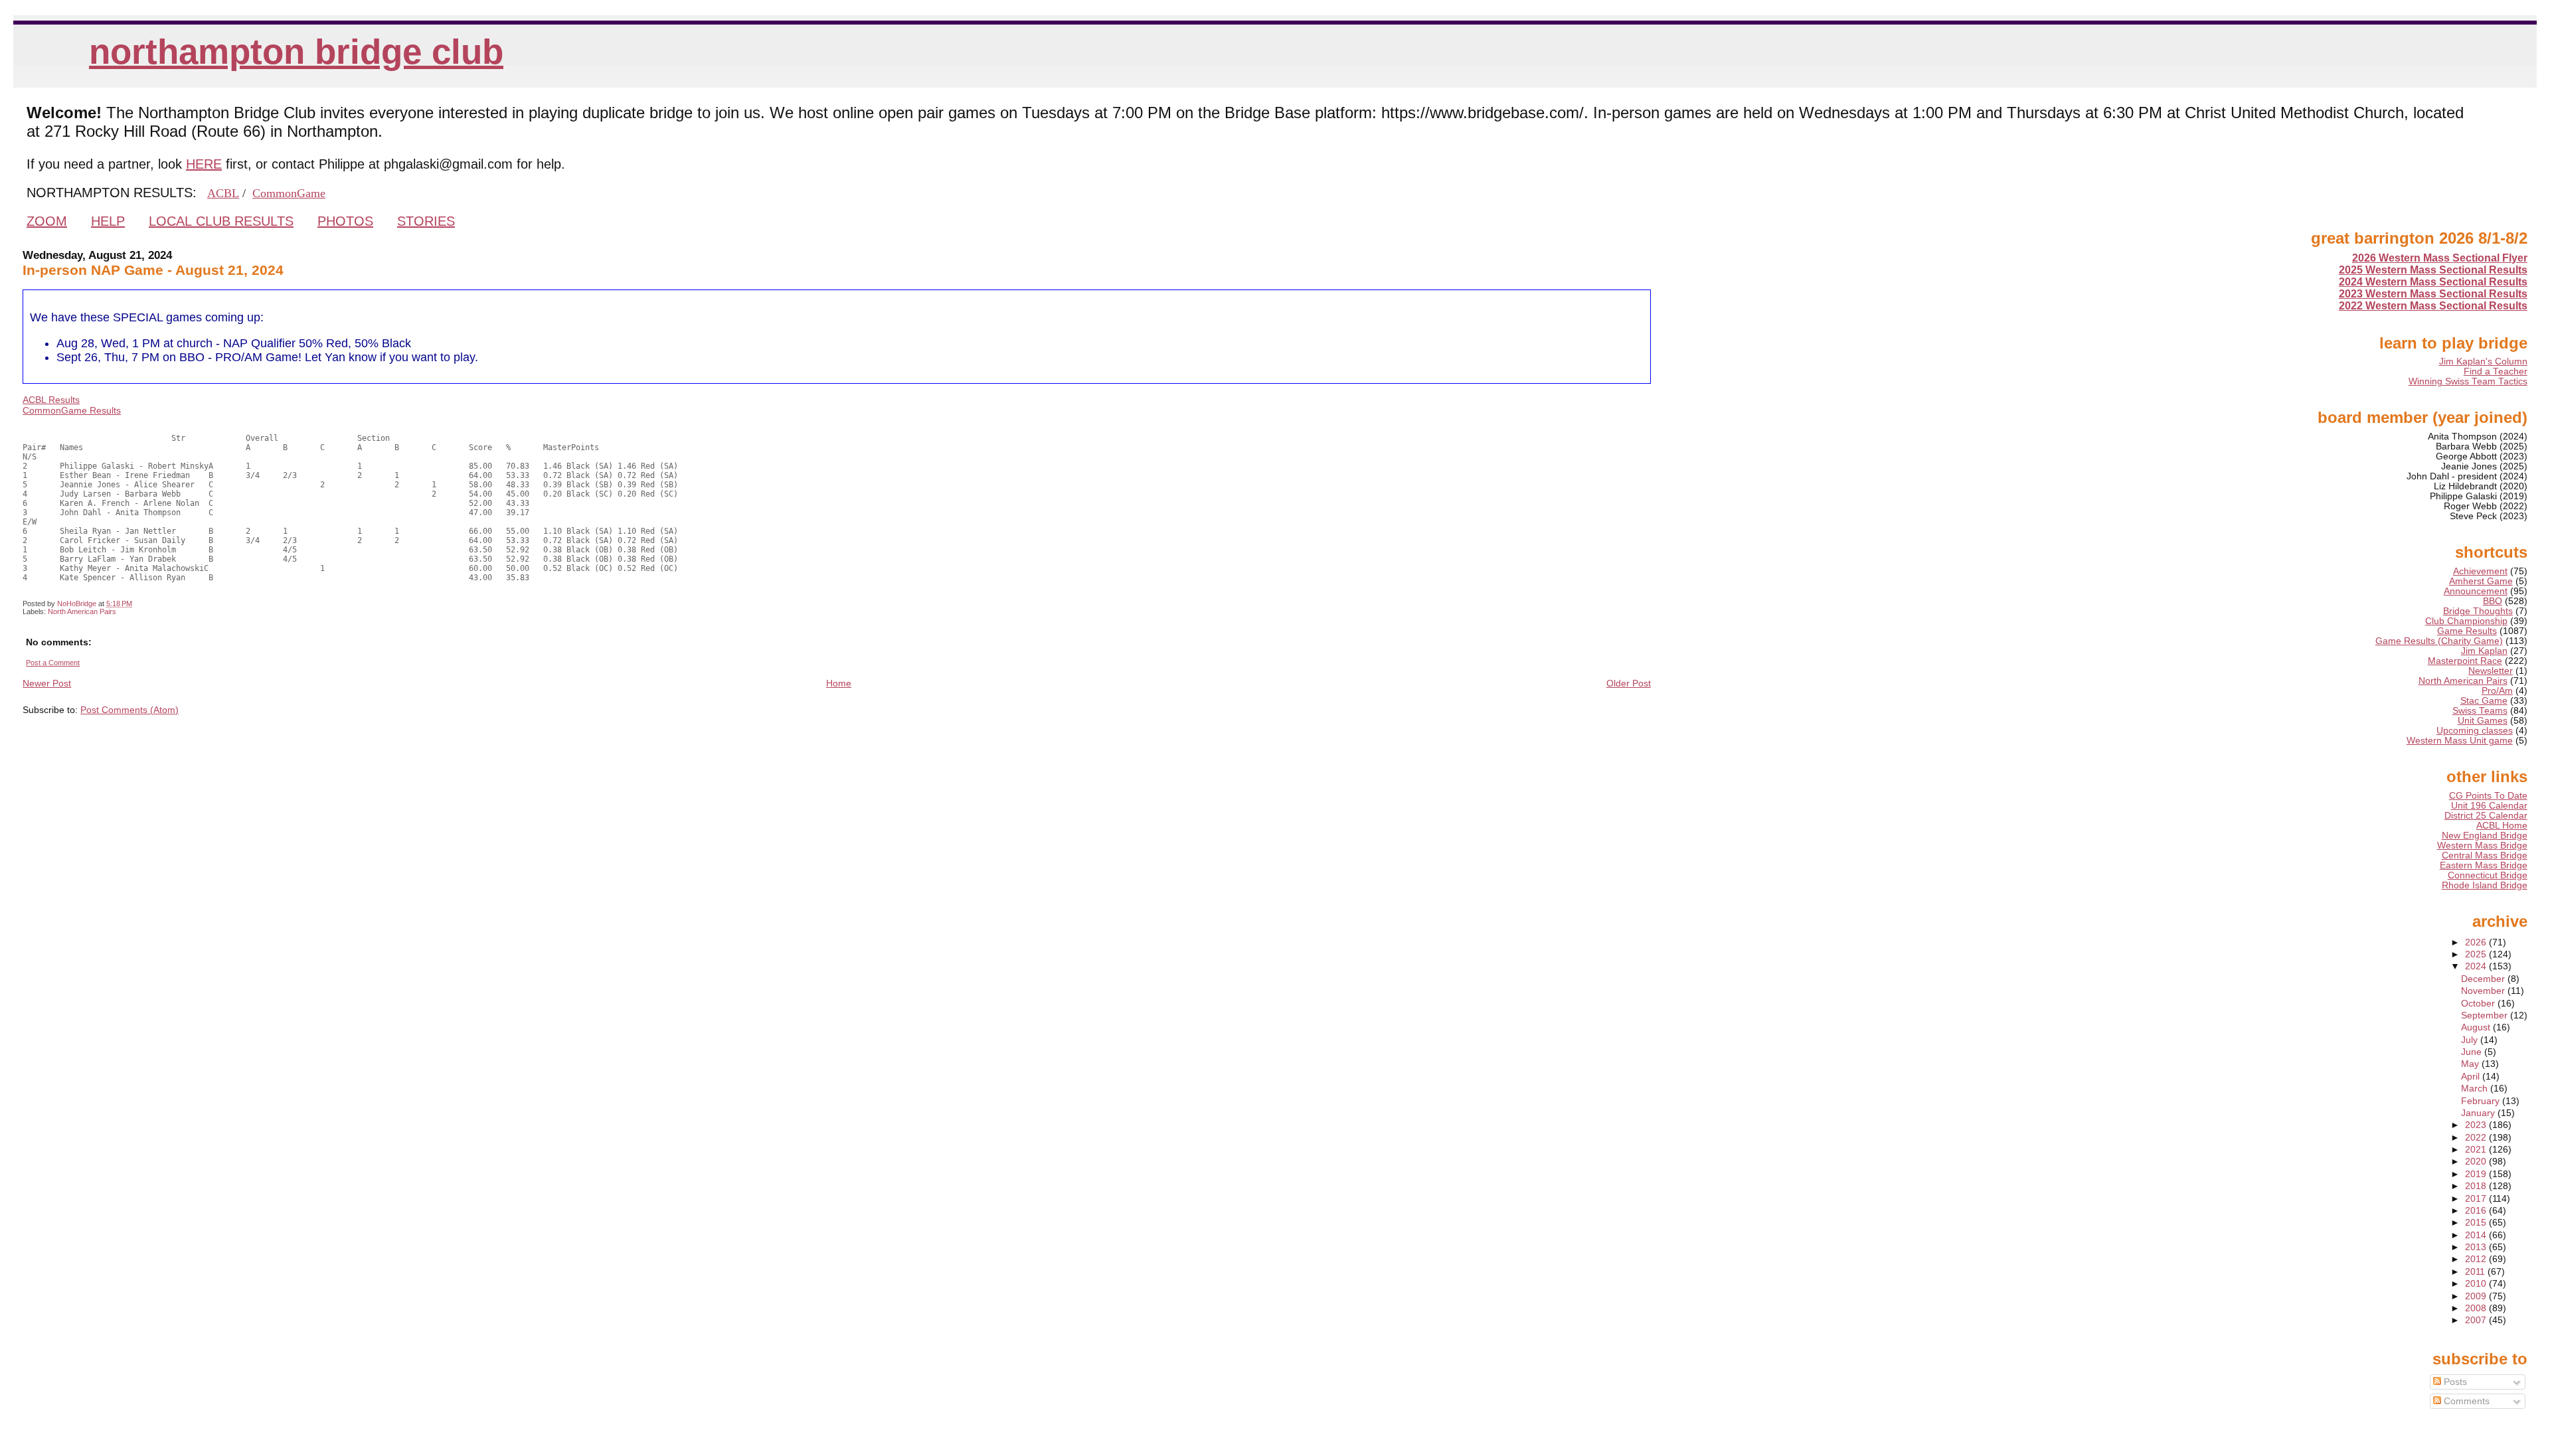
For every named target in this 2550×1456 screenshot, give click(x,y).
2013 (2477, 1247)
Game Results (2467, 631)
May (2471, 1064)
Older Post (1629, 683)
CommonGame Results (72, 410)
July (2471, 1040)
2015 (2477, 1223)
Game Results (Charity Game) (2439, 641)
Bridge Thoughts (2478, 611)
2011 (2476, 1272)
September (2486, 1015)
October (2479, 1004)
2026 (2477, 942)
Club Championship (2466, 621)
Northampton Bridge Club (296, 51)
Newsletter (2491, 671)
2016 (2477, 1211)
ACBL (223, 193)
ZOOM (47, 221)
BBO (2493, 601)
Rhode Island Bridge (2485, 885)
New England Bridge (2485, 836)
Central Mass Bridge (2485, 855)
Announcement (2476, 591)
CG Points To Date (2488, 796)
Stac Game (2484, 701)
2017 (2477, 1199)
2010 (2477, 1284)
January (2479, 1113)
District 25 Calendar (2486, 816)
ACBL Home (2502, 826)
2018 (2477, 1186)
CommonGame (289, 193)
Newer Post (47, 683)
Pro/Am (2497, 691)
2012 (2477, 1259)
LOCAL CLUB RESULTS (221, 221)
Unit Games (2483, 721)
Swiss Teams (2480, 711)
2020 (2477, 1162)
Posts (2454, 1382)
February (2482, 1101)
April (2472, 1077)
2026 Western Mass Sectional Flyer (2440, 258)
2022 (2477, 1138)
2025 (2477, 954)
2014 (2477, 1235)
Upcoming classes (2475, 731)
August (2477, 1027)
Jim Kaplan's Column (2483, 362)
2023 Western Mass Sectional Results (2433, 294)
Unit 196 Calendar (2489, 806)
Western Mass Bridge (2482, 846)
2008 (2477, 1308)
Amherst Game (2481, 581)
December (2484, 979)
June (2473, 1052)
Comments (2465, 1401)
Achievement (2480, 571)
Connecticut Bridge (2488, 875)
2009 (2477, 1296)
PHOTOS (345, 221)
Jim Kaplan (2484, 651)
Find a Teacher (2496, 371)
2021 (2477, 1150)
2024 (2477, 966)
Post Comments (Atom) (129, 710)
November (2484, 991)
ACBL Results (51, 400)
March (2476, 1089)
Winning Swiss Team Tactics (2468, 381)
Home (839, 683)
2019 (2477, 1174)
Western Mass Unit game (2460, 741)
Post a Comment (53, 663)
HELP (108, 221)
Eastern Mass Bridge (2484, 865)
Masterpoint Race (2465, 661)
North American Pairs (82, 611)
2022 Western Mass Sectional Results (2433, 306)
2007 (2477, 1320)
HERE (204, 164)
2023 (2477, 1125)
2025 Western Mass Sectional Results (2433, 270)
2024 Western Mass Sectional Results (2433, 282)
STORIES (426, 221)
